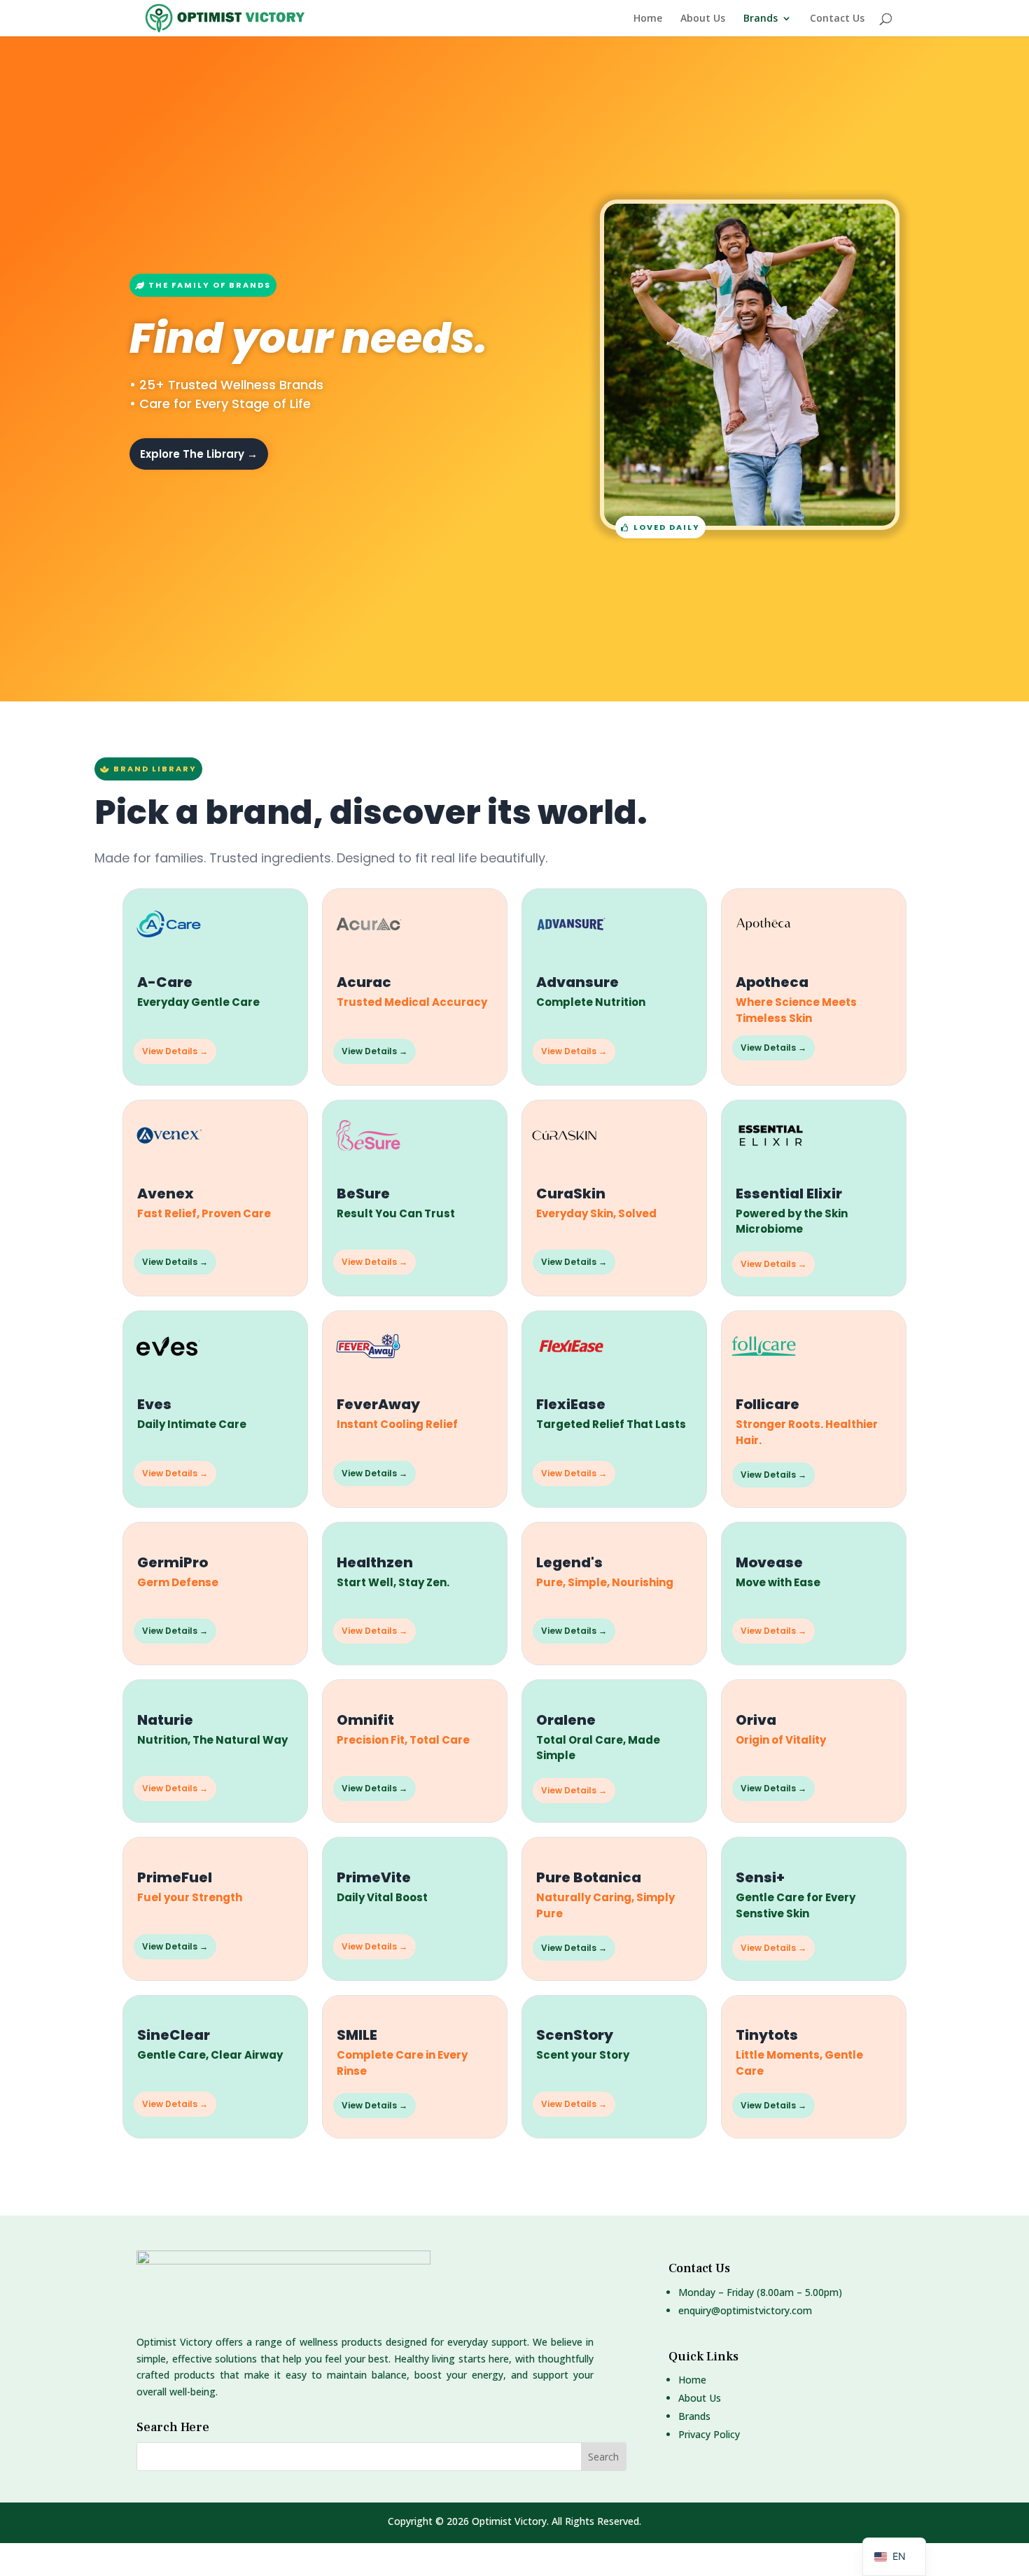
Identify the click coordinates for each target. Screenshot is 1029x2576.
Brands (761, 19)
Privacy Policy (709, 2434)
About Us (703, 19)
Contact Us (837, 19)
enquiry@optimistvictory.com (745, 2310)
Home (648, 19)
